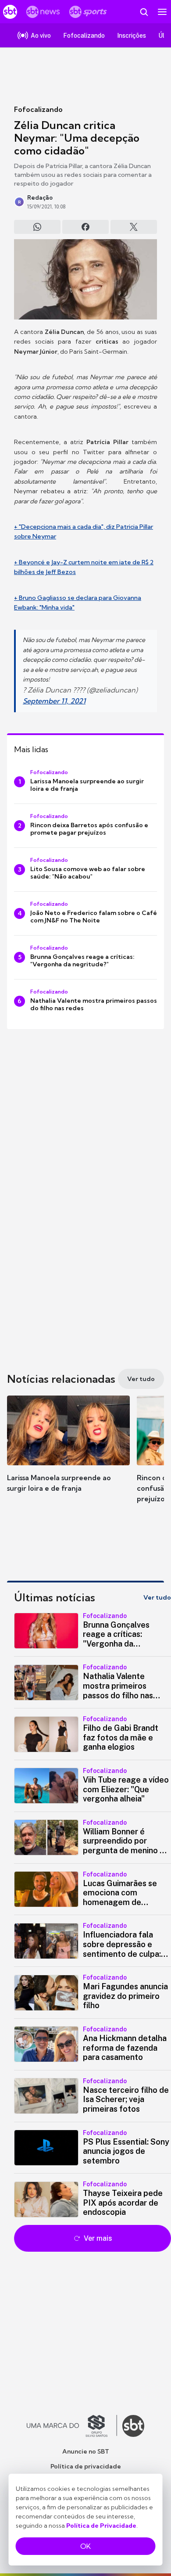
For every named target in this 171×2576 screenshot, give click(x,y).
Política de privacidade (86, 2466)
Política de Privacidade (101, 2526)
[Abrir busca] (144, 12)
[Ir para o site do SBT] (133, 2426)
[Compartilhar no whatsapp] (37, 227)
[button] (68, 1453)
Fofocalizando (38, 109)
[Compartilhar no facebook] (85, 227)
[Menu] (162, 12)
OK (85, 2546)
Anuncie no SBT (86, 2451)
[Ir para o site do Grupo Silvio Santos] (72, 2426)
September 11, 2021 (54, 701)
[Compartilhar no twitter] (134, 227)
